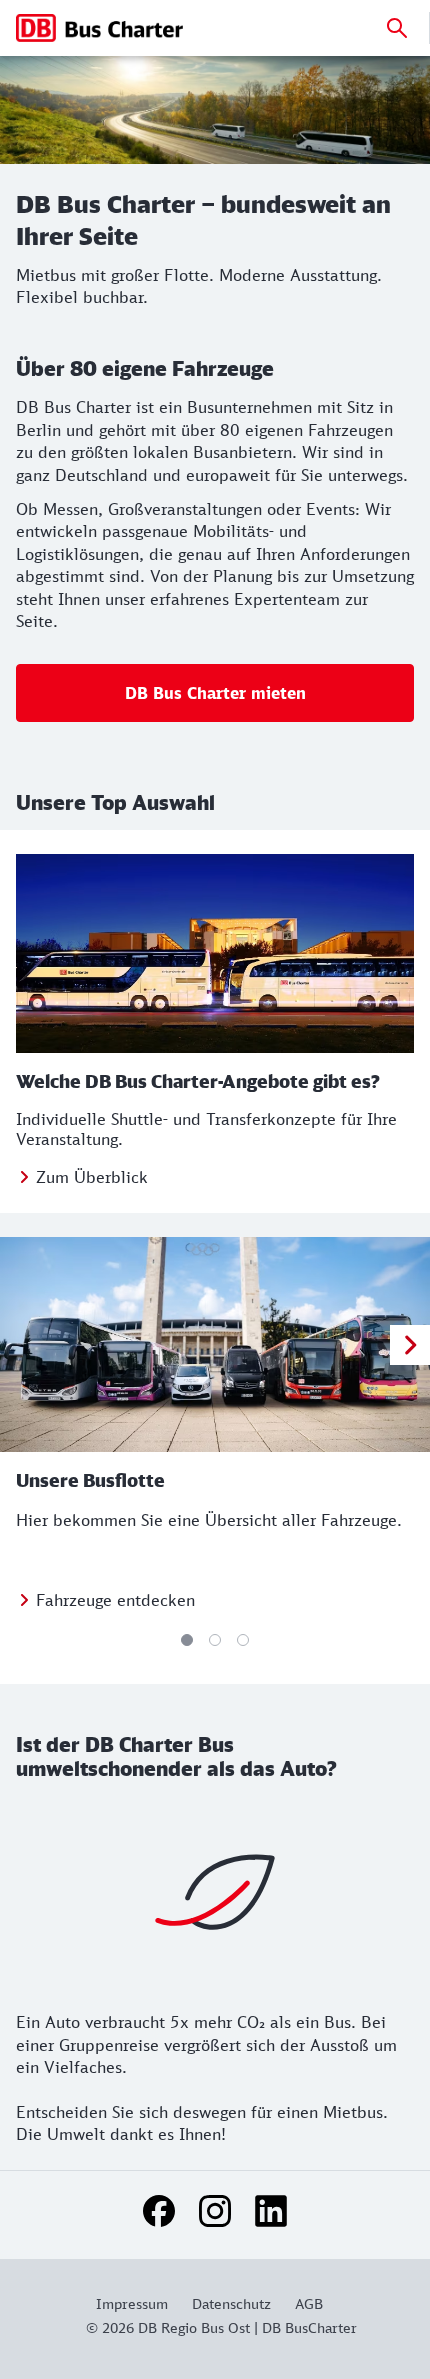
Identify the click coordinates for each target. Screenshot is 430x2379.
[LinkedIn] (271, 2211)
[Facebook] (159, 2211)
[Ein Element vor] (410, 1345)
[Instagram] (215, 2211)
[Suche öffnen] (397, 28)
